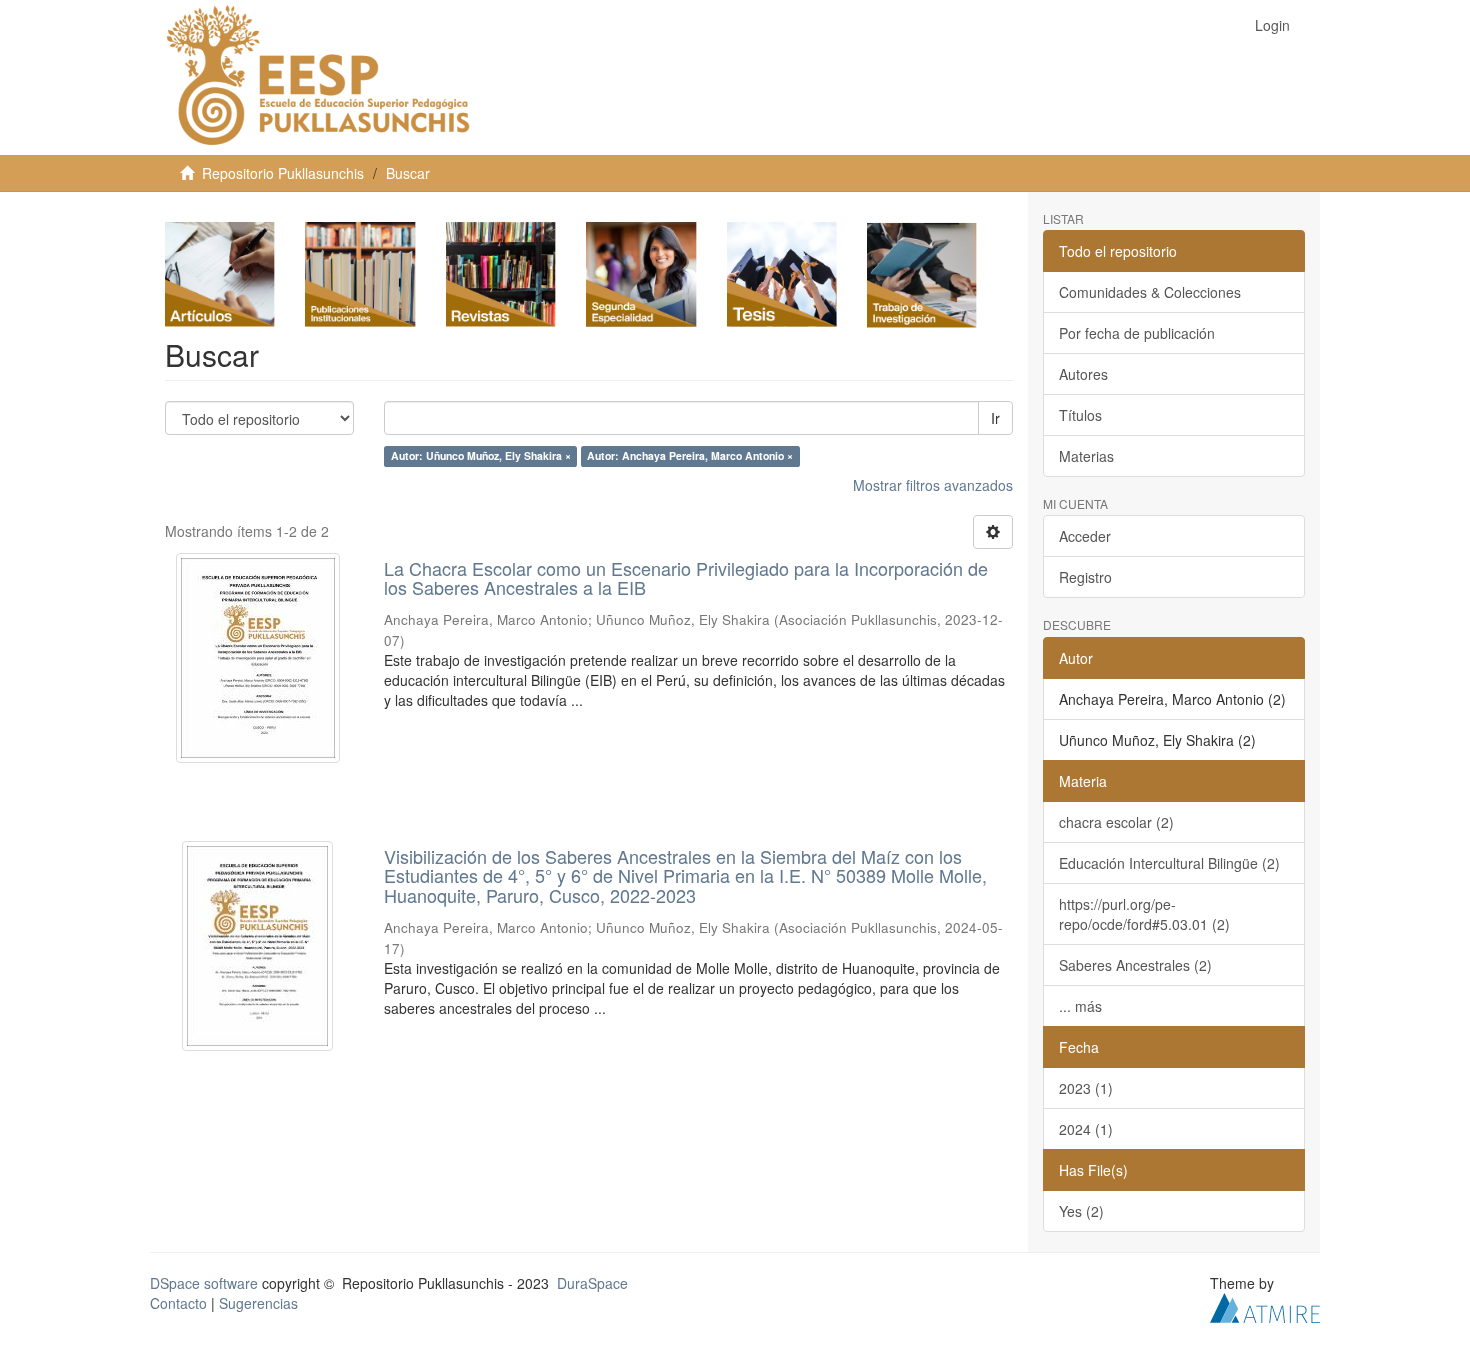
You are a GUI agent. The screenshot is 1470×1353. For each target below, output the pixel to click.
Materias (1086, 456)
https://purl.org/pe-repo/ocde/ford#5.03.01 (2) (1144, 914)
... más (1080, 1006)
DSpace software (204, 1283)
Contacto (178, 1303)
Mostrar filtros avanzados (933, 485)
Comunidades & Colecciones (1150, 292)
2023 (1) (1086, 1088)
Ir (995, 418)
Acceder (1085, 536)
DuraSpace (592, 1283)
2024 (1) (1086, 1129)
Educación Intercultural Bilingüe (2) (1169, 863)
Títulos (1080, 415)
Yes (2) (1081, 1211)
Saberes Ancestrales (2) (1135, 965)
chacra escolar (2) (1116, 822)
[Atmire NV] (1265, 1305)
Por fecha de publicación (1137, 333)
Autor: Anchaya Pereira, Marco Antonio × (690, 456)
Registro (1085, 577)
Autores (1083, 374)
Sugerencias (258, 1303)
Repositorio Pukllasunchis (283, 173)
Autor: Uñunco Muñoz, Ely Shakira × (481, 456)
